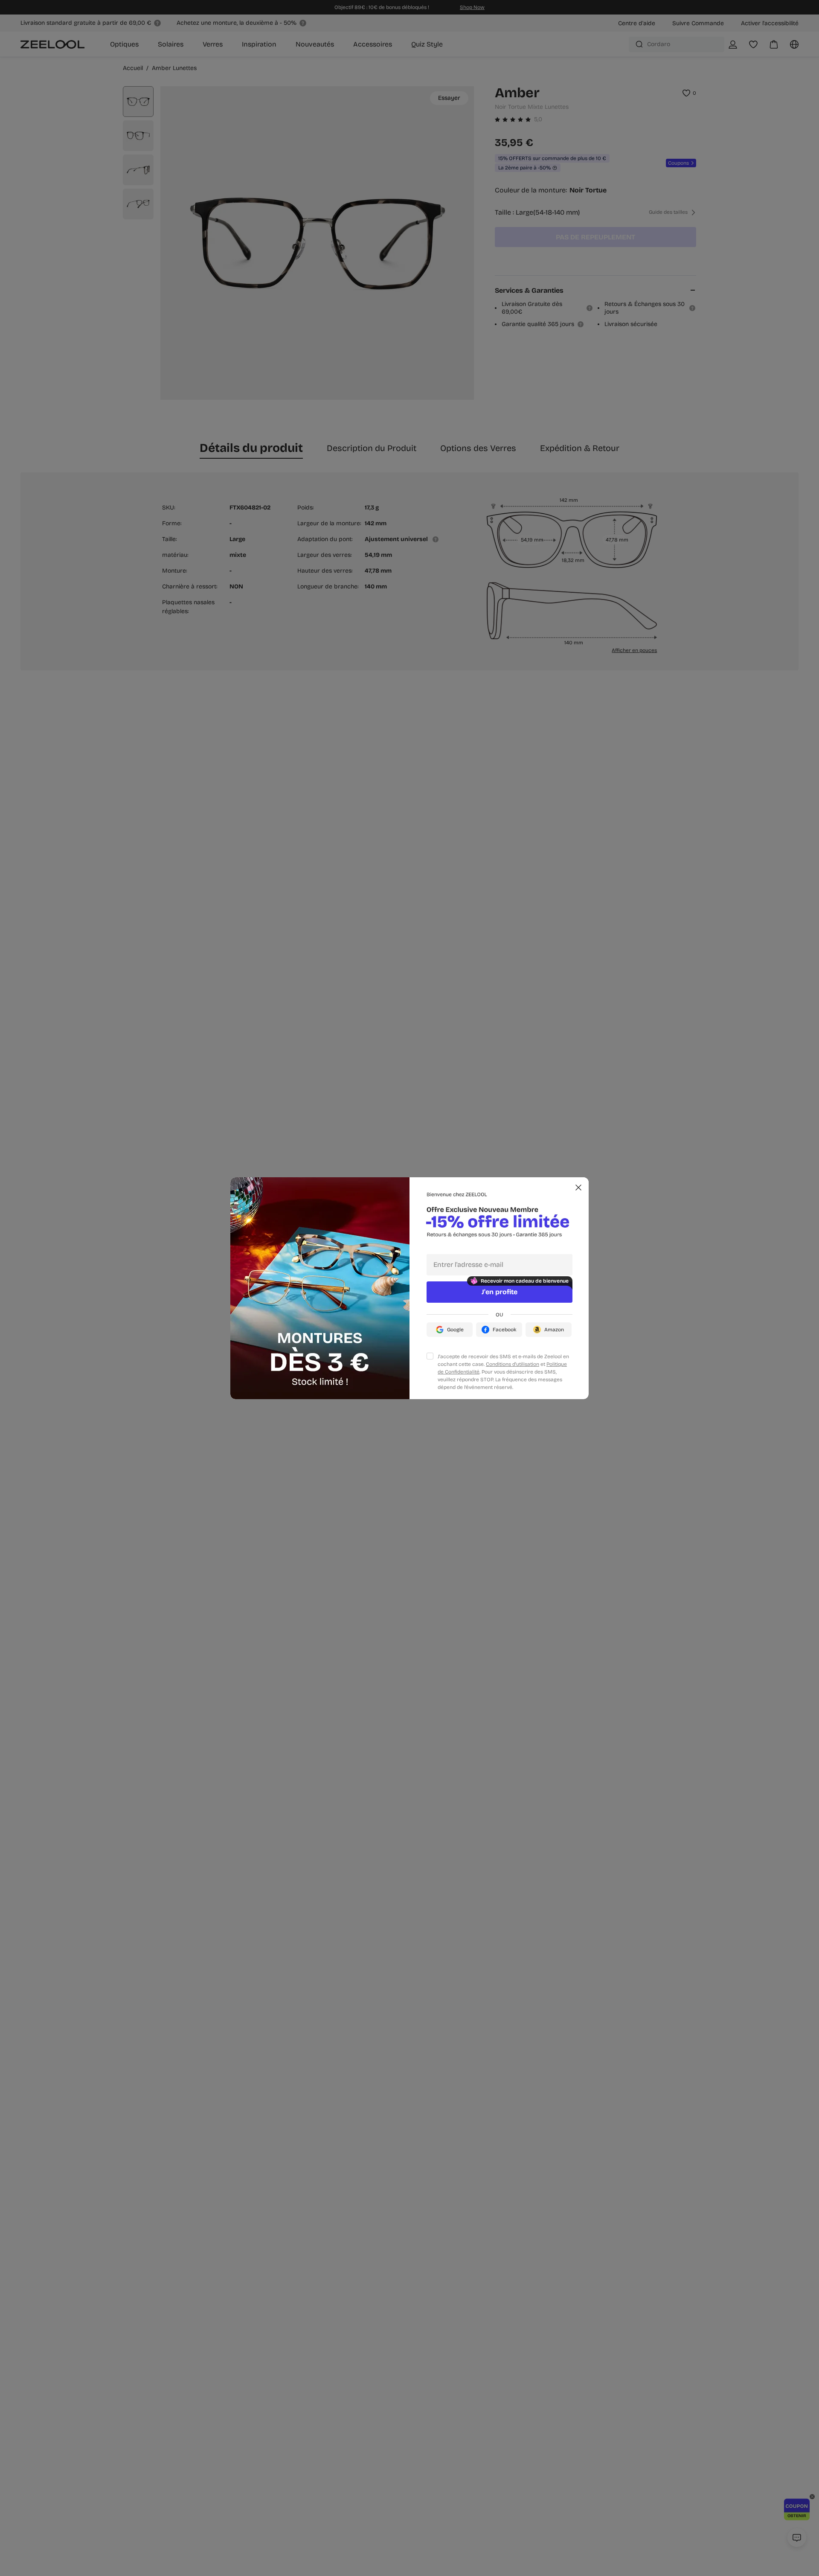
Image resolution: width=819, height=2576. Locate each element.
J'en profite (500, 1292)
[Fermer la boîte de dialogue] (578, 1188)
